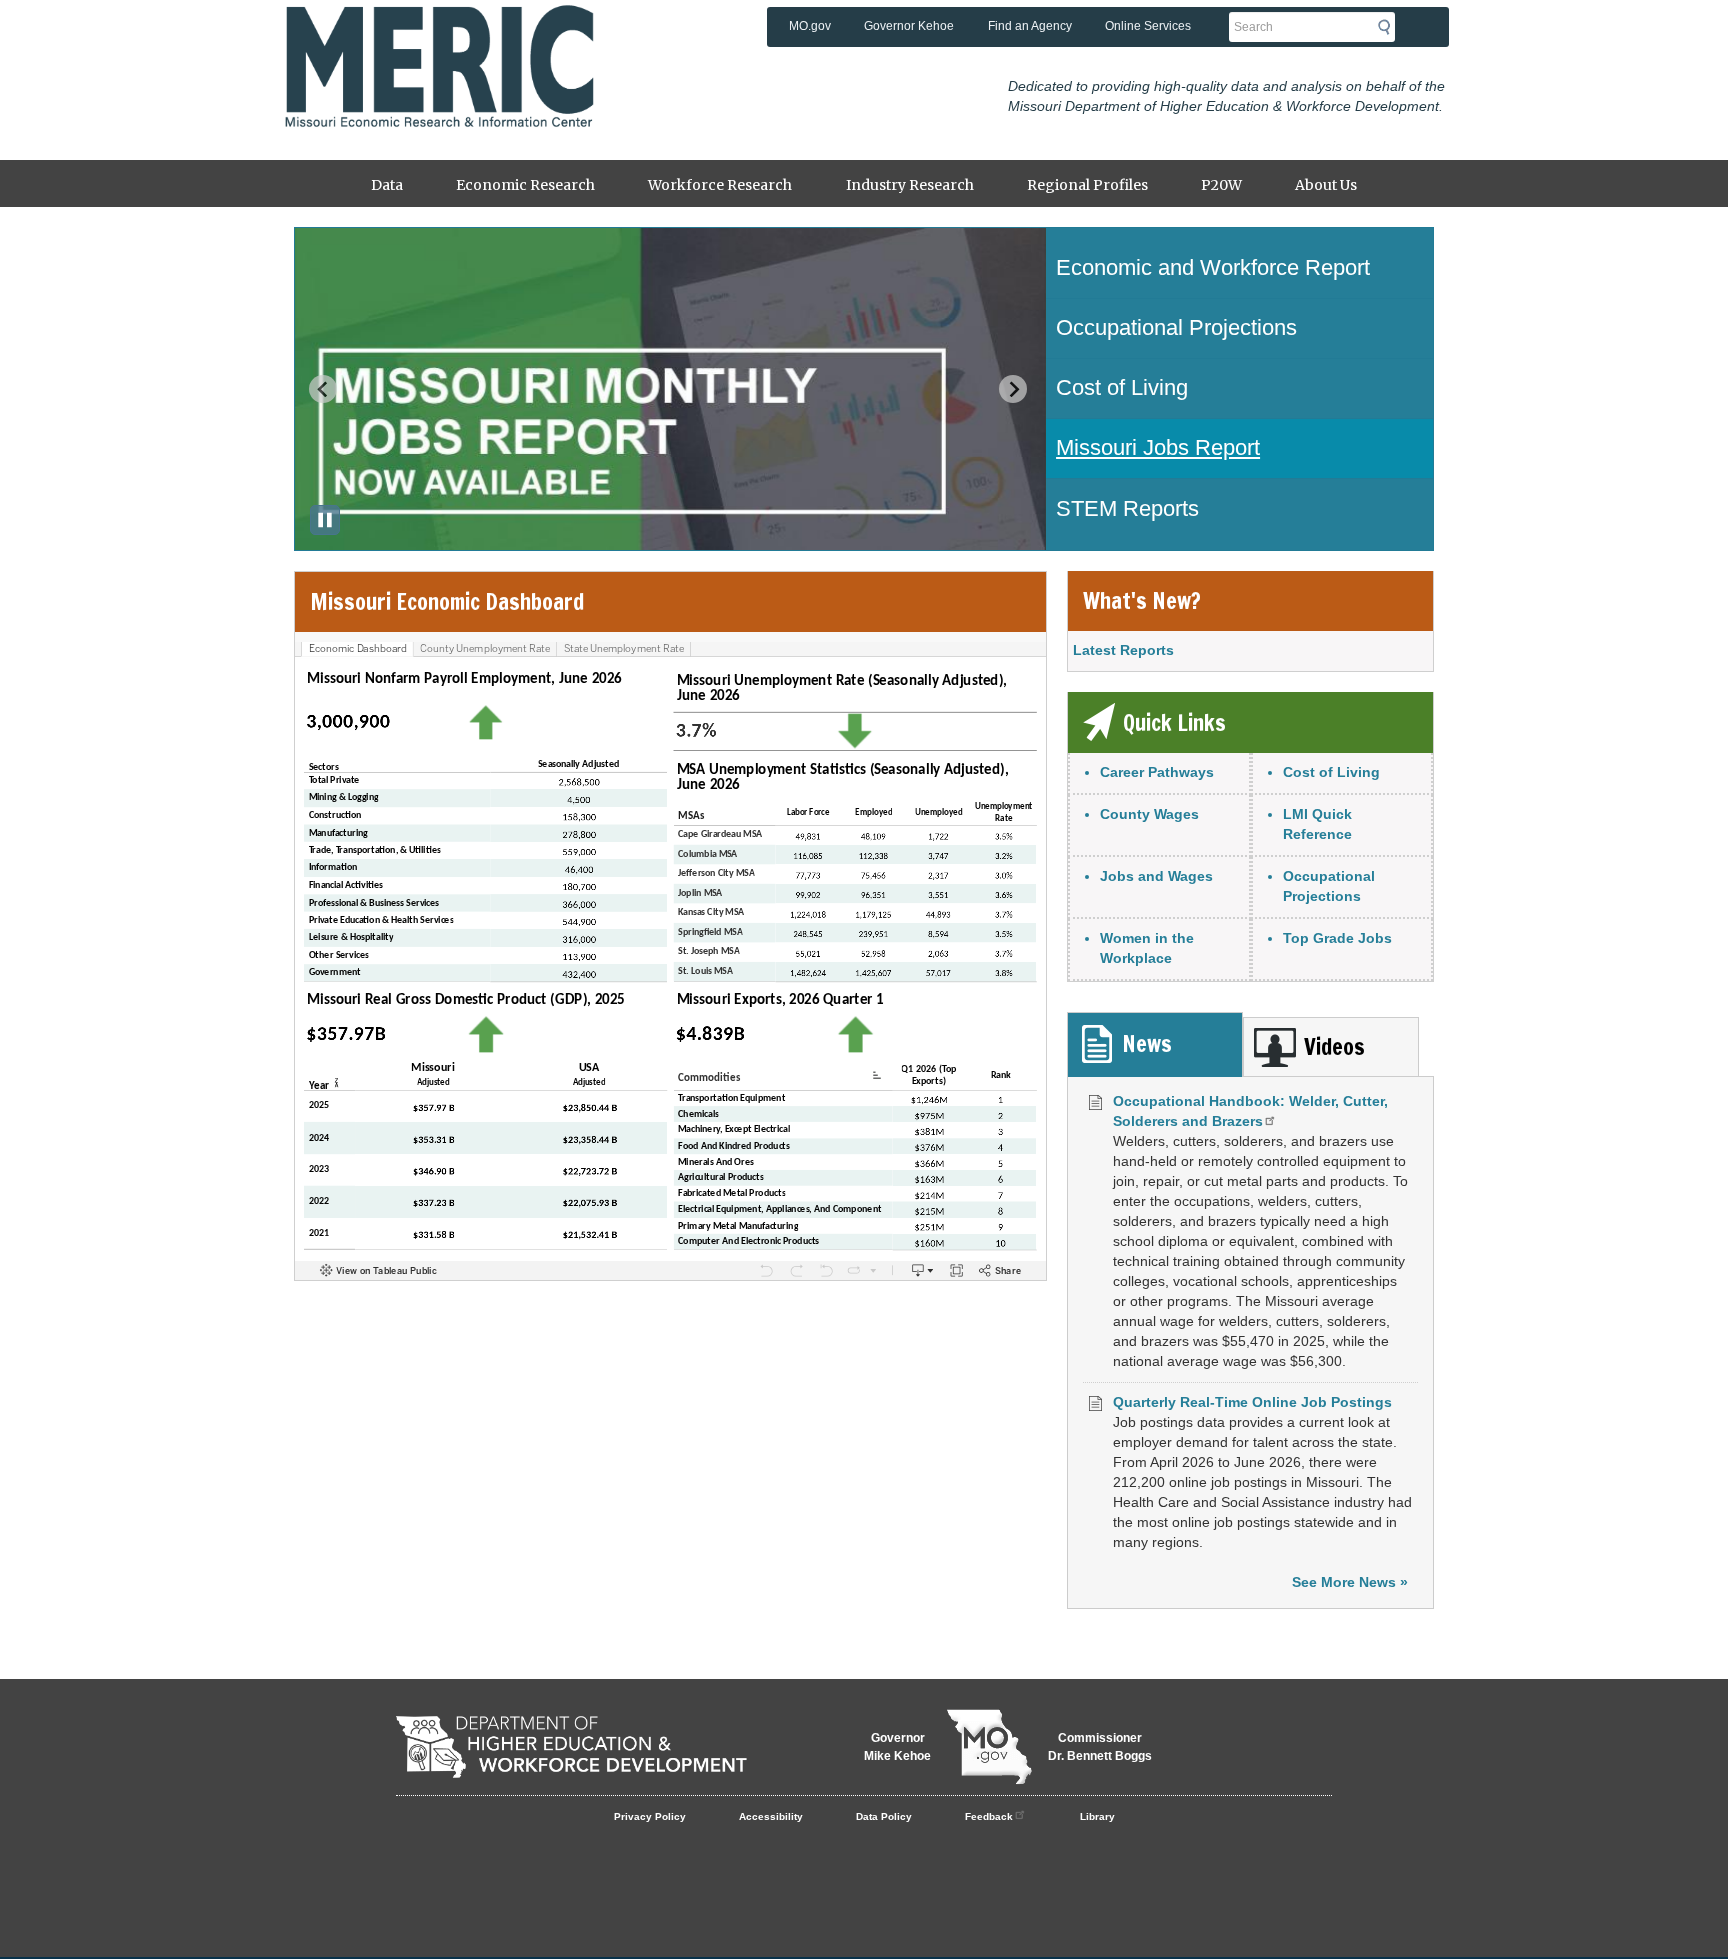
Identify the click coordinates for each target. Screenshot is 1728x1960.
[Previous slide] (323, 389)
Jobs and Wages (1156, 876)
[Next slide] (1013, 389)
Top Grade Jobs (1337, 938)
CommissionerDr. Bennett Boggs (1100, 1747)
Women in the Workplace (1147, 948)
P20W (1221, 185)
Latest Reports (1123, 650)
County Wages (1149, 814)
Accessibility (771, 1816)
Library (1097, 1816)
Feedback (989, 1816)
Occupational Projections (1329, 886)
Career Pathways (1157, 772)
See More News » (1350, 1582)
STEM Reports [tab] (1127, 508)
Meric (439, 35)
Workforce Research (720, 185)
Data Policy (884, 1816)
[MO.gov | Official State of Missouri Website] (989, 1747)
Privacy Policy (650, 1816)
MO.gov (810, 26)
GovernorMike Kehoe (897, 1747)
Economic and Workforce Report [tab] (1213, 267)
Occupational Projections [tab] (1176, 327)
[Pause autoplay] (325, 520)
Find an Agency (1030, 26)
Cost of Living (1331, 772)
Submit (1390, 27)
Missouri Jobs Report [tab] (1158, 447)
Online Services (1148, 26)
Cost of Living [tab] (1122, 387)
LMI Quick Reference (1317, 824)
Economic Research (525, 185)
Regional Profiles (1087, 185)
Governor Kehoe (909, 26)
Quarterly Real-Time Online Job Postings (1252, 1402)
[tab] (1155, 1044)
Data (387, 185)
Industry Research (910, 185)
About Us (1326, 185)
